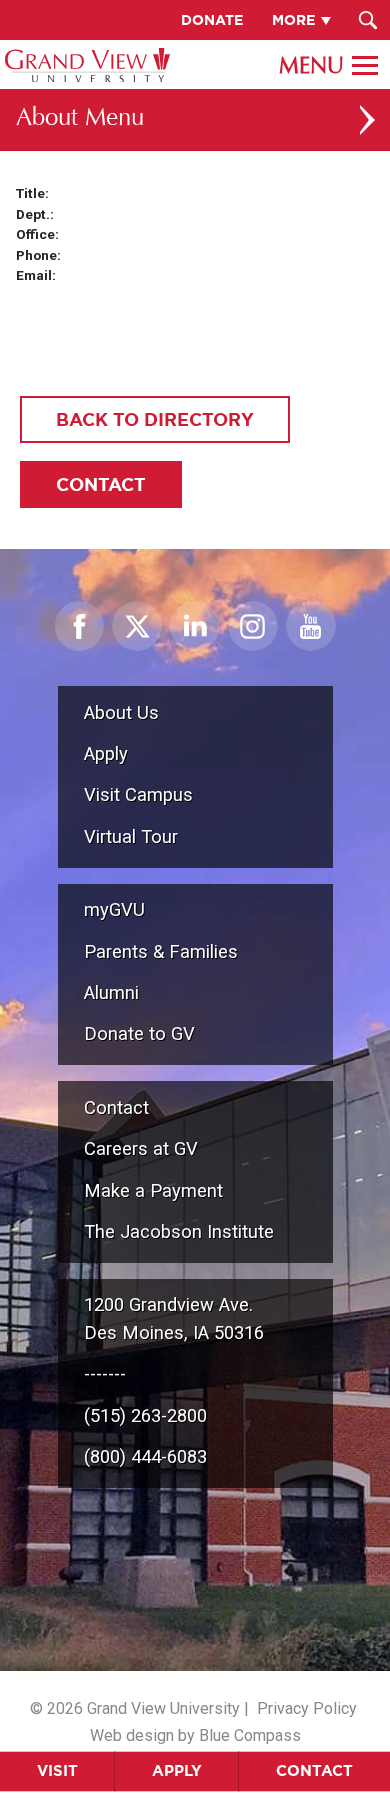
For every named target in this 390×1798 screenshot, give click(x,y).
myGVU (114, 909)
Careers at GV (141, 1148)
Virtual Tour (131, 836)
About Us (121, 712)
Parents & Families (161, 951)
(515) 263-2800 (145, 1415)
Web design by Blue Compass (195, 1735)
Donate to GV (139, 1033)
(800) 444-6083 (145, 1456)
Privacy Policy (307, 1708)
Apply (177, 1770)
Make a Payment (153, 1190)
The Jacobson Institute (179, 1231)
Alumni (111, 992)
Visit (57, 1770)
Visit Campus (138, 794)
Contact (314, 1770)
